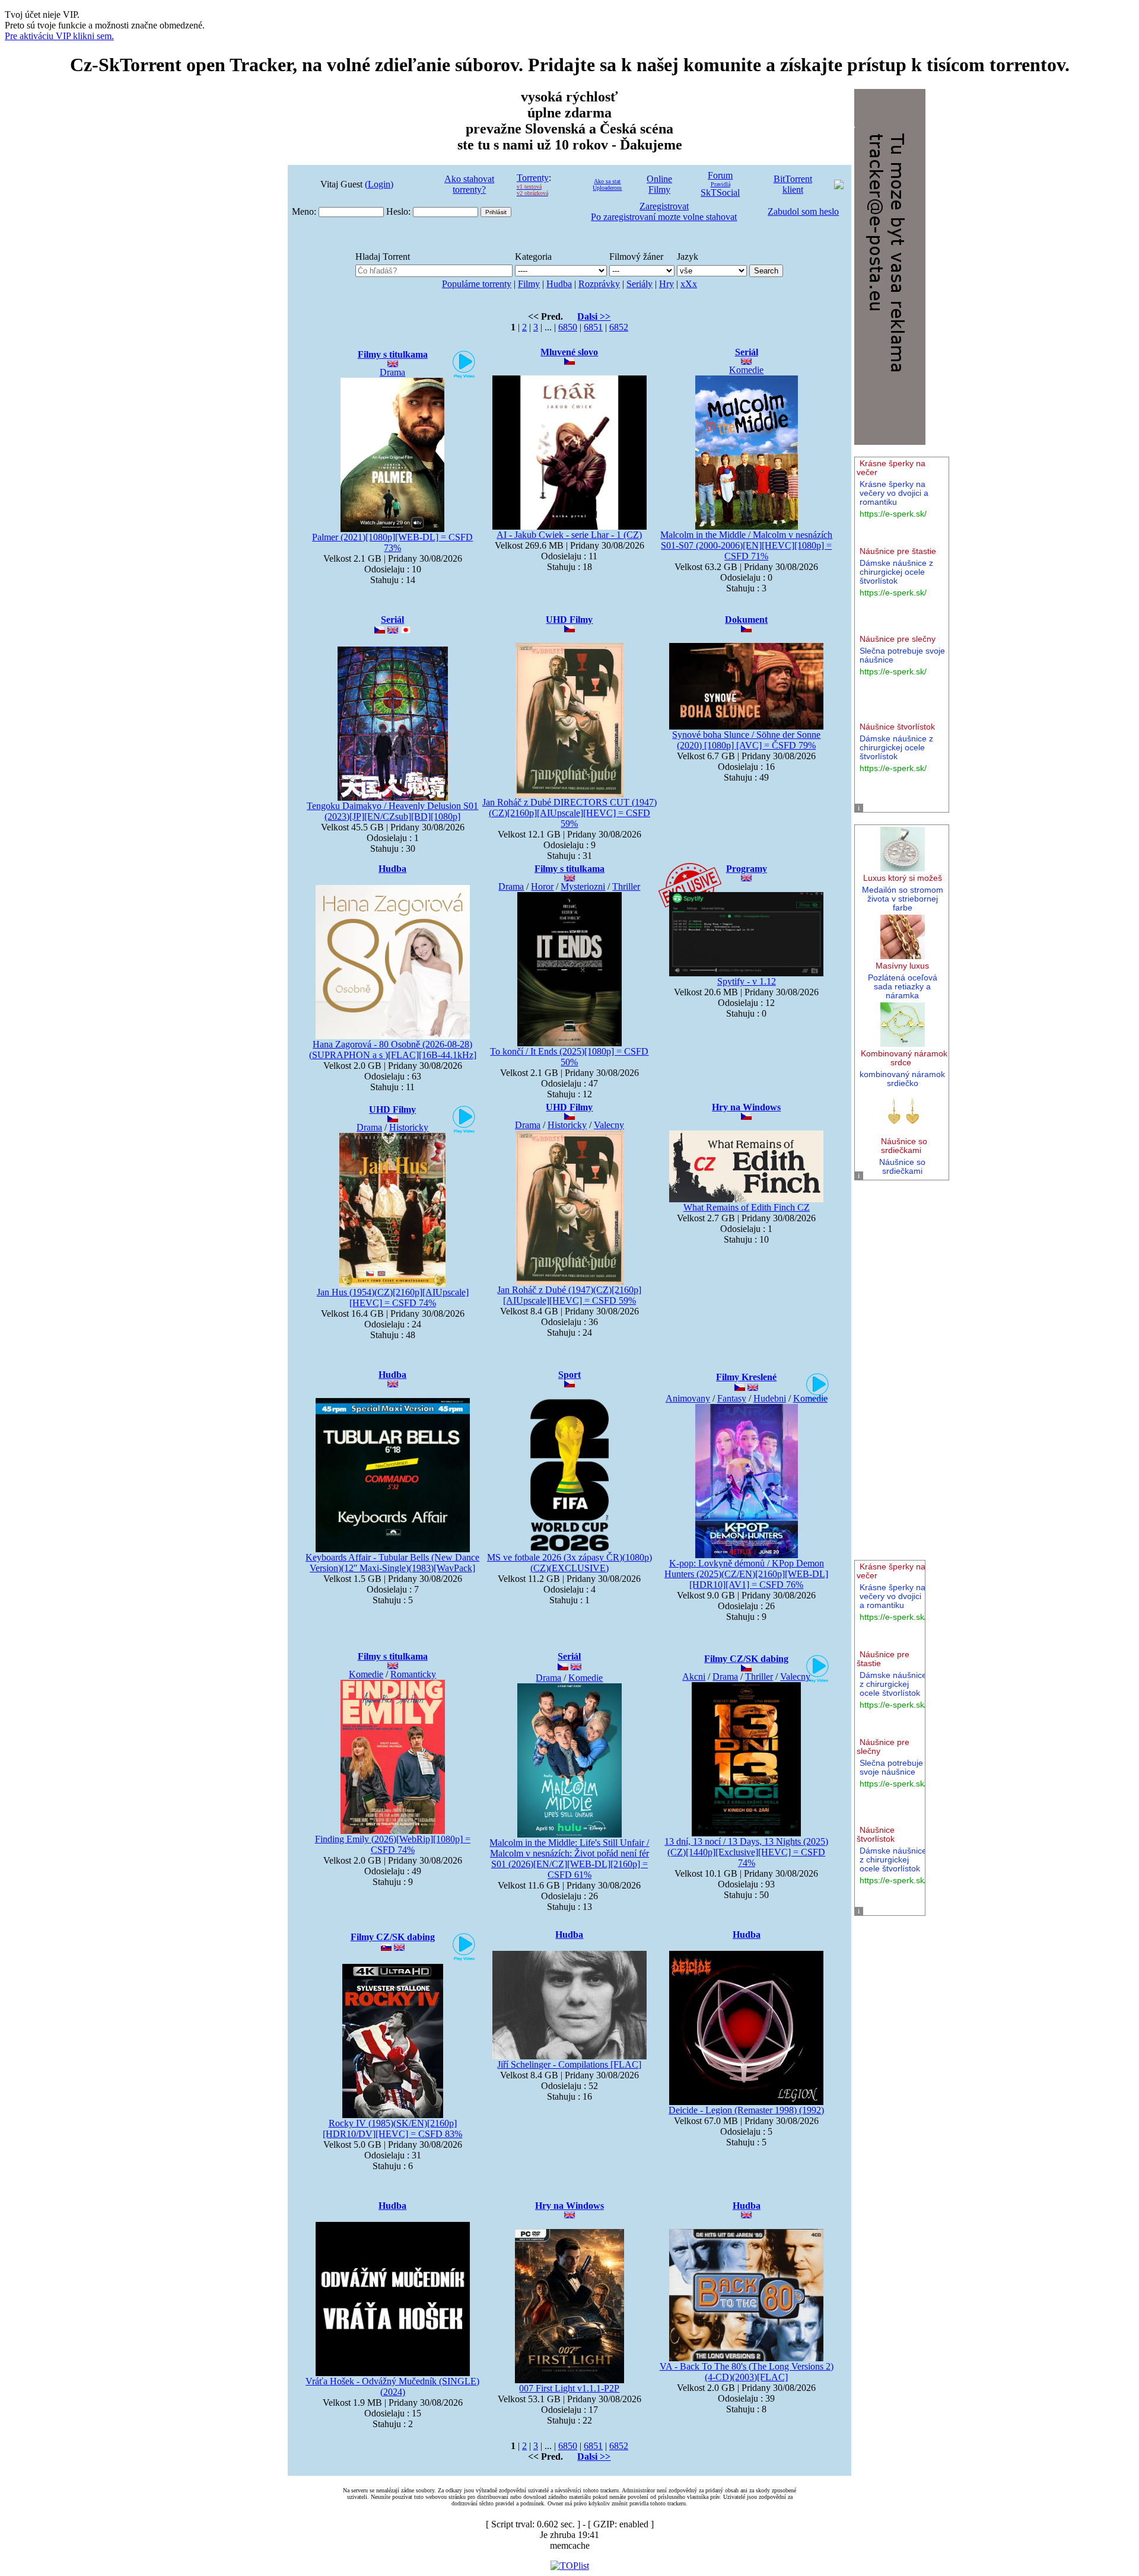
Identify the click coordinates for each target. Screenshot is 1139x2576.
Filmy (529, 284)
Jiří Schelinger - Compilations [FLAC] (569, 2064)
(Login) (379, 184)
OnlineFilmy (659, 184)
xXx (689, 284)
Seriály (640, 284)
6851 (593, 327)
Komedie (746, 370)
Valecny (609, 1125)
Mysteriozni (583, 886)
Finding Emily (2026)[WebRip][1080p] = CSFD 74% (393, 1844)
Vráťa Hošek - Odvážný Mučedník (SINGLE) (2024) (392, 2386)
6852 (619, 327)
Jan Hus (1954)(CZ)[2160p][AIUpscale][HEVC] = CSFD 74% (393, 1297)
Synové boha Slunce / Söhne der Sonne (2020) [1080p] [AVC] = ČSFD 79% (746, 740)
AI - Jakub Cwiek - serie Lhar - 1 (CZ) (569, 535)
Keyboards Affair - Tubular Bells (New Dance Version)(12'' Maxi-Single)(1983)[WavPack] (392, 1563)
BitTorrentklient (793, 184)
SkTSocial (720, 192)
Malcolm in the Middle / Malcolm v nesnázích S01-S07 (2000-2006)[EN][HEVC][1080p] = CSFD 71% (746, 545)
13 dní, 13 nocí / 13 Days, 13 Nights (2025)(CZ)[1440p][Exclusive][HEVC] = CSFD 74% (746, 1852)
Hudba (559, 284)
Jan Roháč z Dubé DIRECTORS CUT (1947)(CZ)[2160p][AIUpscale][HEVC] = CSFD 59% (569, 813)
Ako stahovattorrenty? (469, 184)
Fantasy (732, 1398)
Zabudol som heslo (803, 211)
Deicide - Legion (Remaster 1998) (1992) (746, 2110)
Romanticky (413, 1674)
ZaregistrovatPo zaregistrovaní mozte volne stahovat (664, 211)
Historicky (409, 1127)
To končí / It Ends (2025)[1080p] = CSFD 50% (569, 1057)
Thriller (626, 886)
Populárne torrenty (477, 284)
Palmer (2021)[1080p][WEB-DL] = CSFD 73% (392, 542)
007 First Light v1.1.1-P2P (569, 2388)
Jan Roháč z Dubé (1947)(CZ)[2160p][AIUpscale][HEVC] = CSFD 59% (569, 1295)
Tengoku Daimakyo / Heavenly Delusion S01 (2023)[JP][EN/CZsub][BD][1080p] (392, 811)
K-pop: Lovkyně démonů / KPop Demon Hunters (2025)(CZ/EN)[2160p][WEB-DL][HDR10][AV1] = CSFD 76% (746, 1574)
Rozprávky (599, 284)
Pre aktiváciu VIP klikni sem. (59, 36)
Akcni (694, 1677)
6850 (568, 327)
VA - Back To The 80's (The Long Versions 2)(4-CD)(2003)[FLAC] (747, 2372)
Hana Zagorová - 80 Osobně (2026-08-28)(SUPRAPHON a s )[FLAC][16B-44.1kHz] (393, 1050)
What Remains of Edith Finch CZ (747, 1207)
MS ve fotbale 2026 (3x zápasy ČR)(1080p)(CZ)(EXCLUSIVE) (569, 1563)
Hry (666, 284)
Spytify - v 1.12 (747, 981)
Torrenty (533, 178)
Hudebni (770, 1398)
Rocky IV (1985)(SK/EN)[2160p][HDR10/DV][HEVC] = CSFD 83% (392, 2128)
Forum (720, 175)
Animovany (688, 1398)
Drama (392, 372)
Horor (542, 886)
